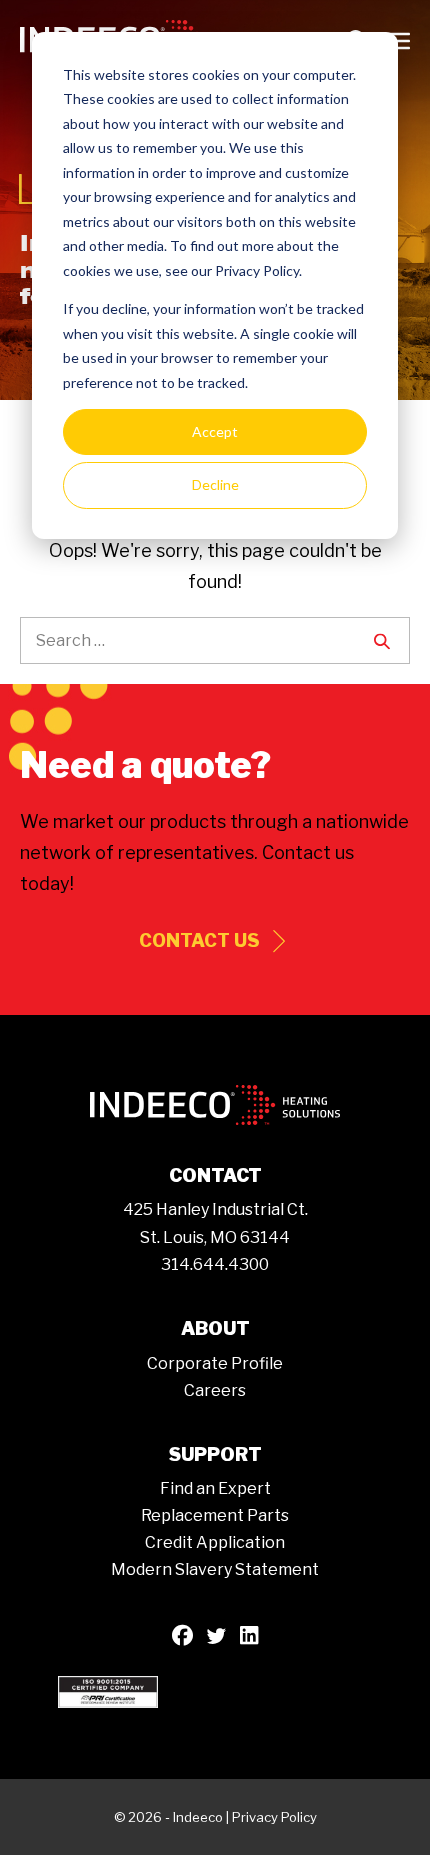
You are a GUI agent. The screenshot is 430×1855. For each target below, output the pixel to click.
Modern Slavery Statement (215, 1569)
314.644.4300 (215, 1264)
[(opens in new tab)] (108, 1690)
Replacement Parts (215, 1515)
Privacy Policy (274, 1817)
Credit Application (215, 1542)
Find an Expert (215, 1488)
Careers (215, 1390)
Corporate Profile (215, 1363)
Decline (215, 484)
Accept (215, 431)
